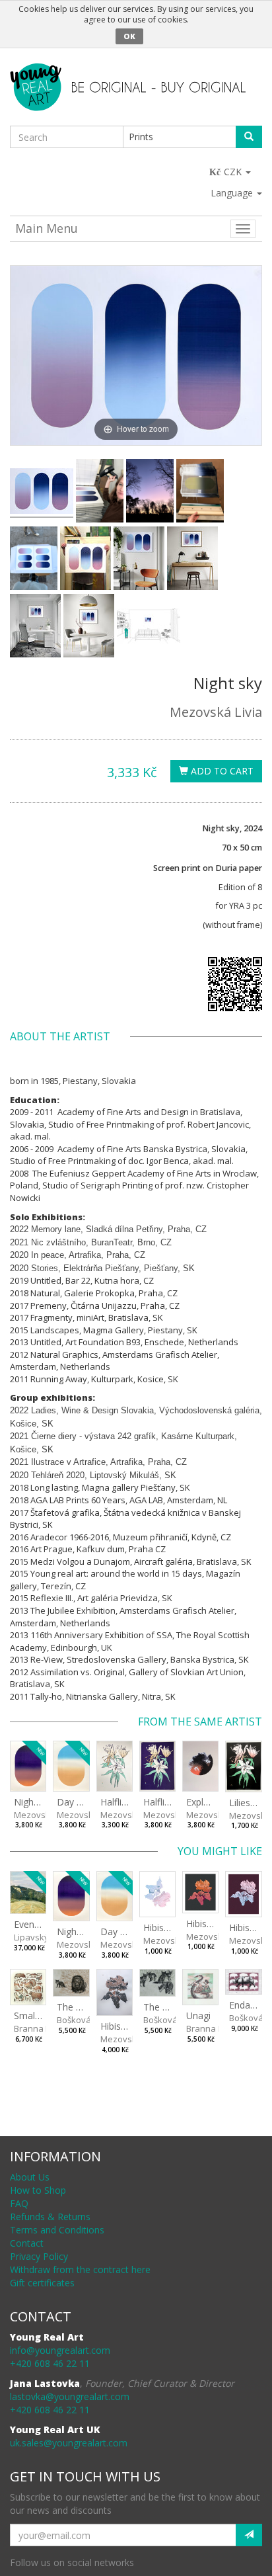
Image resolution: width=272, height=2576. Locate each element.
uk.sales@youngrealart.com (69, 2443)
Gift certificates (42, 2283)
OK (129, 36)
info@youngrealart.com (60, 2350)
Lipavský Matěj (43, 1937)
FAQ (19, 2203)
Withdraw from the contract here (80, 2269)
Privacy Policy (39, 2256)
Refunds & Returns (50, 2217)
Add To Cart (221, 771)
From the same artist (200, 1722)
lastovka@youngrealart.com (70, 2396)
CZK (234, 172)
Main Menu (47, 228)
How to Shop (38, 2190)
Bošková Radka (88, 2020)
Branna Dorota (44, 2028)
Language (233, 193)
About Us (30, 2177)
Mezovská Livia (216, 712)
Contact (27, 2243)
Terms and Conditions (57, 2230)
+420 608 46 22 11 (50, 2363)
